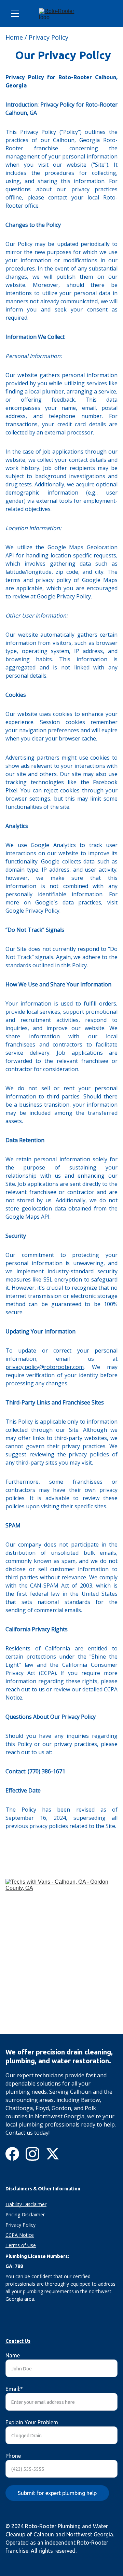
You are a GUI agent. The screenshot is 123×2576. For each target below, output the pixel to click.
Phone (13, 2456)
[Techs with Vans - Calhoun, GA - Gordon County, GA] (61, 1956)
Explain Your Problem (32, 2422)
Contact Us (18, 2341)
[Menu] (15, 14)
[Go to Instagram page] (32, 2154)
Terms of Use (21, 2245)
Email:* (14, 2389)
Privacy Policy (49, 37)
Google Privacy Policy (64, 596)
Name (13, 2355)
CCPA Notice (20, 2235)
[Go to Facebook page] (12, 2154)
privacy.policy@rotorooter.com (45, 1367)
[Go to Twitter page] (53, 2154)
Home (14, 37)
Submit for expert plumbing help (57, 2493)
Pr (8, 2214)
